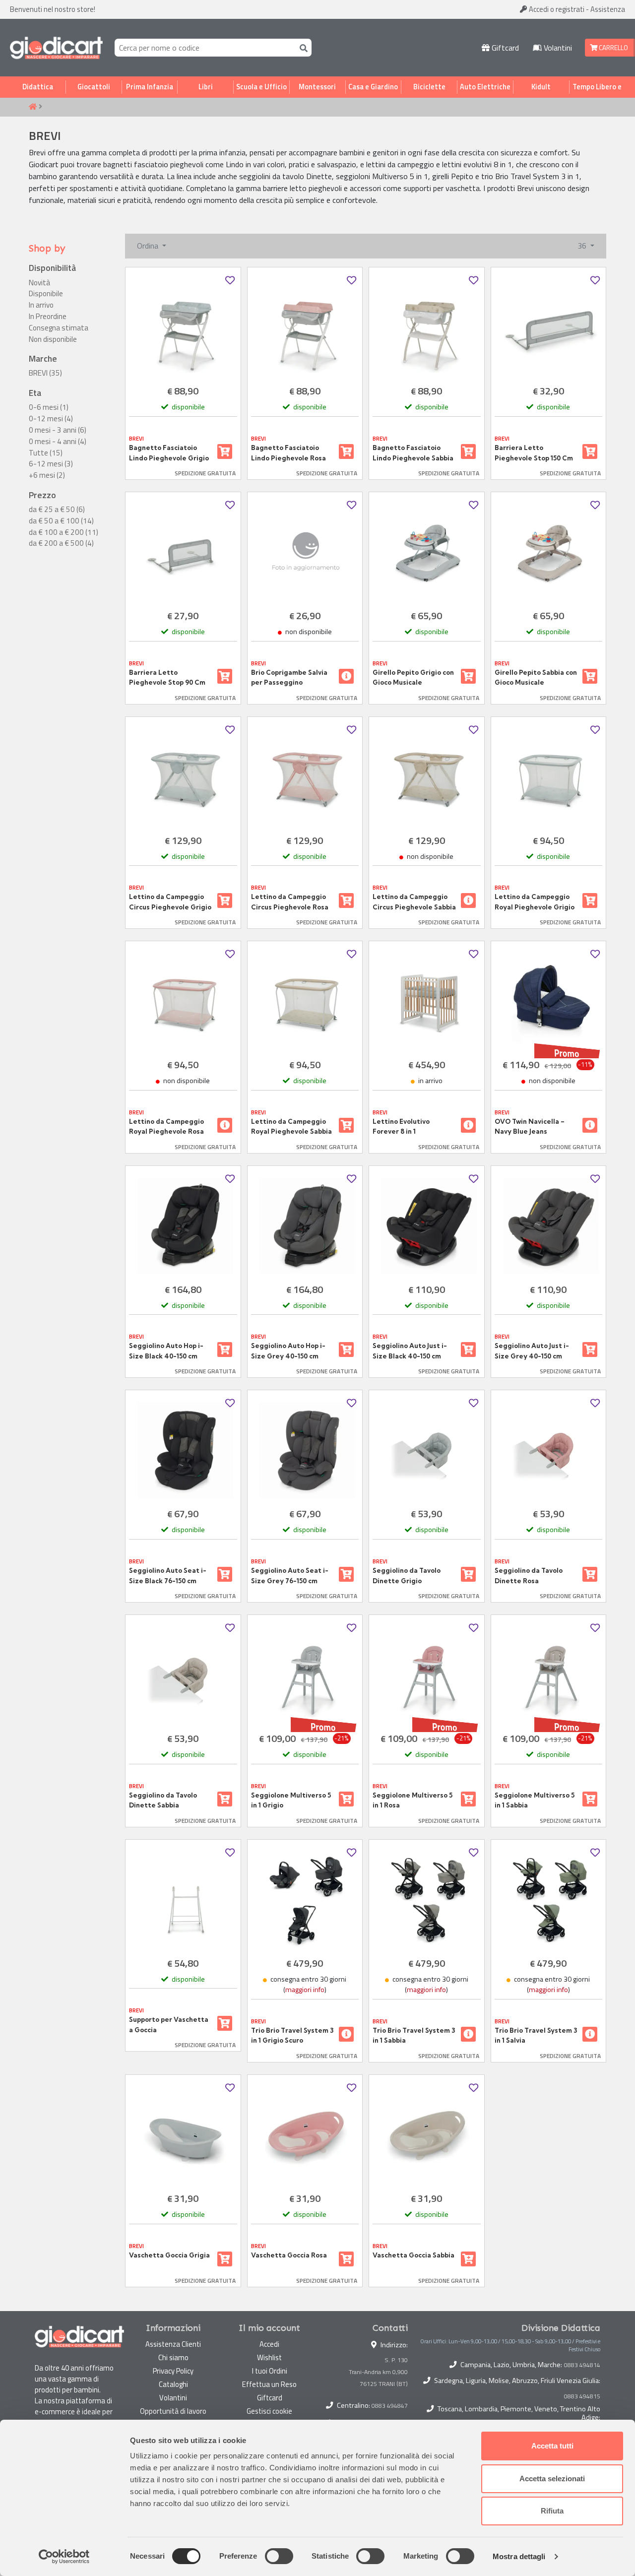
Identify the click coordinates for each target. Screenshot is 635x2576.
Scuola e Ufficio (261, 87)
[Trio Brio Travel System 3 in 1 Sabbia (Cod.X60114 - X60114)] (427, 1900)
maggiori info (305, 1990)
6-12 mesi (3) (51, 464)
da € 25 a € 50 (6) (57, 510)
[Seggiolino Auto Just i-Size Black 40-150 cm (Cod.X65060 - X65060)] (427, 1226)
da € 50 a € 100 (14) (61, 521)
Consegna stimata (59, 328)
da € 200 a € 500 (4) (61, 543)
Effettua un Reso (269, 2384)
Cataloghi (173, 2384)
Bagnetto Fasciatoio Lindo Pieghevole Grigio (169, 452)
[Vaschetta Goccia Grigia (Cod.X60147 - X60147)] (183, 2135)
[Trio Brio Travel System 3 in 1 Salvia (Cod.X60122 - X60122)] (549, 1900)
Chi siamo (173, 2357)
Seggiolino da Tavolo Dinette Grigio (407, 1575)
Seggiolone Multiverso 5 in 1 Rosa (413, 1800)
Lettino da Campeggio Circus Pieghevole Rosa (290, 902)
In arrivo (41, 305)
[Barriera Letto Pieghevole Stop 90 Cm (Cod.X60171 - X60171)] (183, 552)
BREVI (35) (45, 373)
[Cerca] (302, 47)
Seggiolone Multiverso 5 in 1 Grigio (291, 1800)
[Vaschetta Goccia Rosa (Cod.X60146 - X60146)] (305, 2135)
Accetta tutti (552, 2446)
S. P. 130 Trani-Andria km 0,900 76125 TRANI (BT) (378, 2372)
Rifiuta (552, 2511)
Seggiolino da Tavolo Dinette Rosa (529, 1575)
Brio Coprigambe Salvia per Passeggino (289, 677)
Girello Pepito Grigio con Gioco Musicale (413, 677)
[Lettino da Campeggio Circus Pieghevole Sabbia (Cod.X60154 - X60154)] (427, 777)
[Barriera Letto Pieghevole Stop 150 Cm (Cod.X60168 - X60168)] (549, 327)
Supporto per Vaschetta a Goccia (169, 2024)
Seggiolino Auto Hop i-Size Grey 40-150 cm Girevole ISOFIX (288, 1351)
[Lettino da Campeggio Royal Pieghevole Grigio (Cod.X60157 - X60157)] (549, 777)
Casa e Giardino (373, 87)
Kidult (541, 87)
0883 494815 (582, 2396)
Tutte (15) (46, 453)
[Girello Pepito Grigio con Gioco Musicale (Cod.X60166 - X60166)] (427, 552)
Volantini (557, 48)
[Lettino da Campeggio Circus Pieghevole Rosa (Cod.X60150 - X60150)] (305, 777)
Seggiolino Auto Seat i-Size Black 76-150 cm (168, 1575)
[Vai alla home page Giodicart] (56, 48)
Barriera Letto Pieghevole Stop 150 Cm (534, 452)
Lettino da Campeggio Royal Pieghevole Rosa (166, 1126)
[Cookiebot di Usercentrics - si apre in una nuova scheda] (64, 2557)
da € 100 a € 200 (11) (63, 532)
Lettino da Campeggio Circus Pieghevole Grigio (170, 902)
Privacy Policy (173, 2371)
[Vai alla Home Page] (33, 107)
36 (583, 246)
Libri (206, 87)
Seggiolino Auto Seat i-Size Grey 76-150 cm (290, 1575)
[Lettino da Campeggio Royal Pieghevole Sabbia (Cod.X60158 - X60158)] (305, 1001)
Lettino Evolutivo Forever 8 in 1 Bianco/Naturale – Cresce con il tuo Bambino (403, 1127)
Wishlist (269, 2357)
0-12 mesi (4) (51, 419)
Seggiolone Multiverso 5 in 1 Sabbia (535, 1800)
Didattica (38, 87)
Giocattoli (94, 87)
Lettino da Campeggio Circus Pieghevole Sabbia (414, 902)
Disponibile (46, 294)
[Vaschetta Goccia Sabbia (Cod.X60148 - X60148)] (427, 2135)
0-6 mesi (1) (49, 407)
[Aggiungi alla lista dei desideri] (230, 281)
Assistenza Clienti (173, 2344)
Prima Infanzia (150, 87)
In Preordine (48, 317)
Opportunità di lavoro (173, 2411)
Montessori (317, 87)
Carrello (613, 48)
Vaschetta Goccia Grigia (169, 2255)
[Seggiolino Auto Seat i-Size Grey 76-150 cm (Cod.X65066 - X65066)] (305, 1450)
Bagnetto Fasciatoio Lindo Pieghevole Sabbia (413, 452)
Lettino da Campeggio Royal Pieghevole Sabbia (291, 1126)
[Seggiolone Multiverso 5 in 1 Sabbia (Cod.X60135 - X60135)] (549, 1675)
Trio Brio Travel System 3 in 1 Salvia (536, 2035)
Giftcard (504, 48)
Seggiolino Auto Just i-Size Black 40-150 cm (410, 1351)
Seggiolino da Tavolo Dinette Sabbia (163, 1800)
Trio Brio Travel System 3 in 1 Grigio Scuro (292, 2035)
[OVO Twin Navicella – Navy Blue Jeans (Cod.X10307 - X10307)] (549, 1001)
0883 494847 (390, 2406)
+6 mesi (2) (47, 475)
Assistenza (608, 9)
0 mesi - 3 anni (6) (58, 430)
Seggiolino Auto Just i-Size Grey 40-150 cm (532, 1351)
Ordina (149, 246)
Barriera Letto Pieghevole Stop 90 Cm (167, 677)
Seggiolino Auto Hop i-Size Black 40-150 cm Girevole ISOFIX (166, 1351)
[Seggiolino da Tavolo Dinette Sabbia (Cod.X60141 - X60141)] (183, 1675)
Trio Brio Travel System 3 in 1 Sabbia (414, 2035)
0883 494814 (582, 2365)
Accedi (556, 9)
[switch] (279, 2556)
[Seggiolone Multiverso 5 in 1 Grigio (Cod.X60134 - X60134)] (305, 1675)
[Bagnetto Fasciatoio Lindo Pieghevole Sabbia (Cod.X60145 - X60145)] (427, 327)
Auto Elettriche (485, 87)
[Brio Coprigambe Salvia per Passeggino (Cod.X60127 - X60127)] (305, 552)
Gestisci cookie (269, 2411)
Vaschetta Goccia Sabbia (413, 2255)
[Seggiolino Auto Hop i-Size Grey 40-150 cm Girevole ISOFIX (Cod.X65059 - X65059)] (305, 1226)
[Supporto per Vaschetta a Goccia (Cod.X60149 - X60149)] (183, 1900)
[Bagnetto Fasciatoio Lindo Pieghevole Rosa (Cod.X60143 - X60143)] (305, 327)
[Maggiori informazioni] (346, 676)
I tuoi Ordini (270, 2371)
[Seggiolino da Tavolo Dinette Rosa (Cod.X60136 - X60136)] (549, 1450)
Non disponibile (53, 339)
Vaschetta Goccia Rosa (289, 2255)
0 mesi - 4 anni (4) (58, 442)
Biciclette (429, 87)
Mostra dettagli (519, 2556)
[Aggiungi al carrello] (225, 451)
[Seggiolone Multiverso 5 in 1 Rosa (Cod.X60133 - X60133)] (427, 1675)
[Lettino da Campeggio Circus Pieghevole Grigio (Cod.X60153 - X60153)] (183, 777)
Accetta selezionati (552, 2479)
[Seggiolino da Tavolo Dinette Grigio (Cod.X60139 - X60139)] (427, 1450)
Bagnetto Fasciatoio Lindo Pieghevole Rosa (288, 452)
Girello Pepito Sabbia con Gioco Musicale (536, 677)
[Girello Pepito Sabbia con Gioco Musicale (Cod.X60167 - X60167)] (549, 552)
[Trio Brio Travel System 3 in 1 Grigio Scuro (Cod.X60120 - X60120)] (305, 1900)
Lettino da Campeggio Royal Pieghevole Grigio (535, 902)
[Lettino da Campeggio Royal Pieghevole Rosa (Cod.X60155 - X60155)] (183, 1001)
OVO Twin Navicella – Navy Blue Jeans (530, 1126)
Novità (39, 283)
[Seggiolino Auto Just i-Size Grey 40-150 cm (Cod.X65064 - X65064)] (549, 1226)
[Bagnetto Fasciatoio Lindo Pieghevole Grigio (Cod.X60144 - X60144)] (183, 327)
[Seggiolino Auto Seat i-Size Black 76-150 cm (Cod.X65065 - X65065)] (183, 1450)
